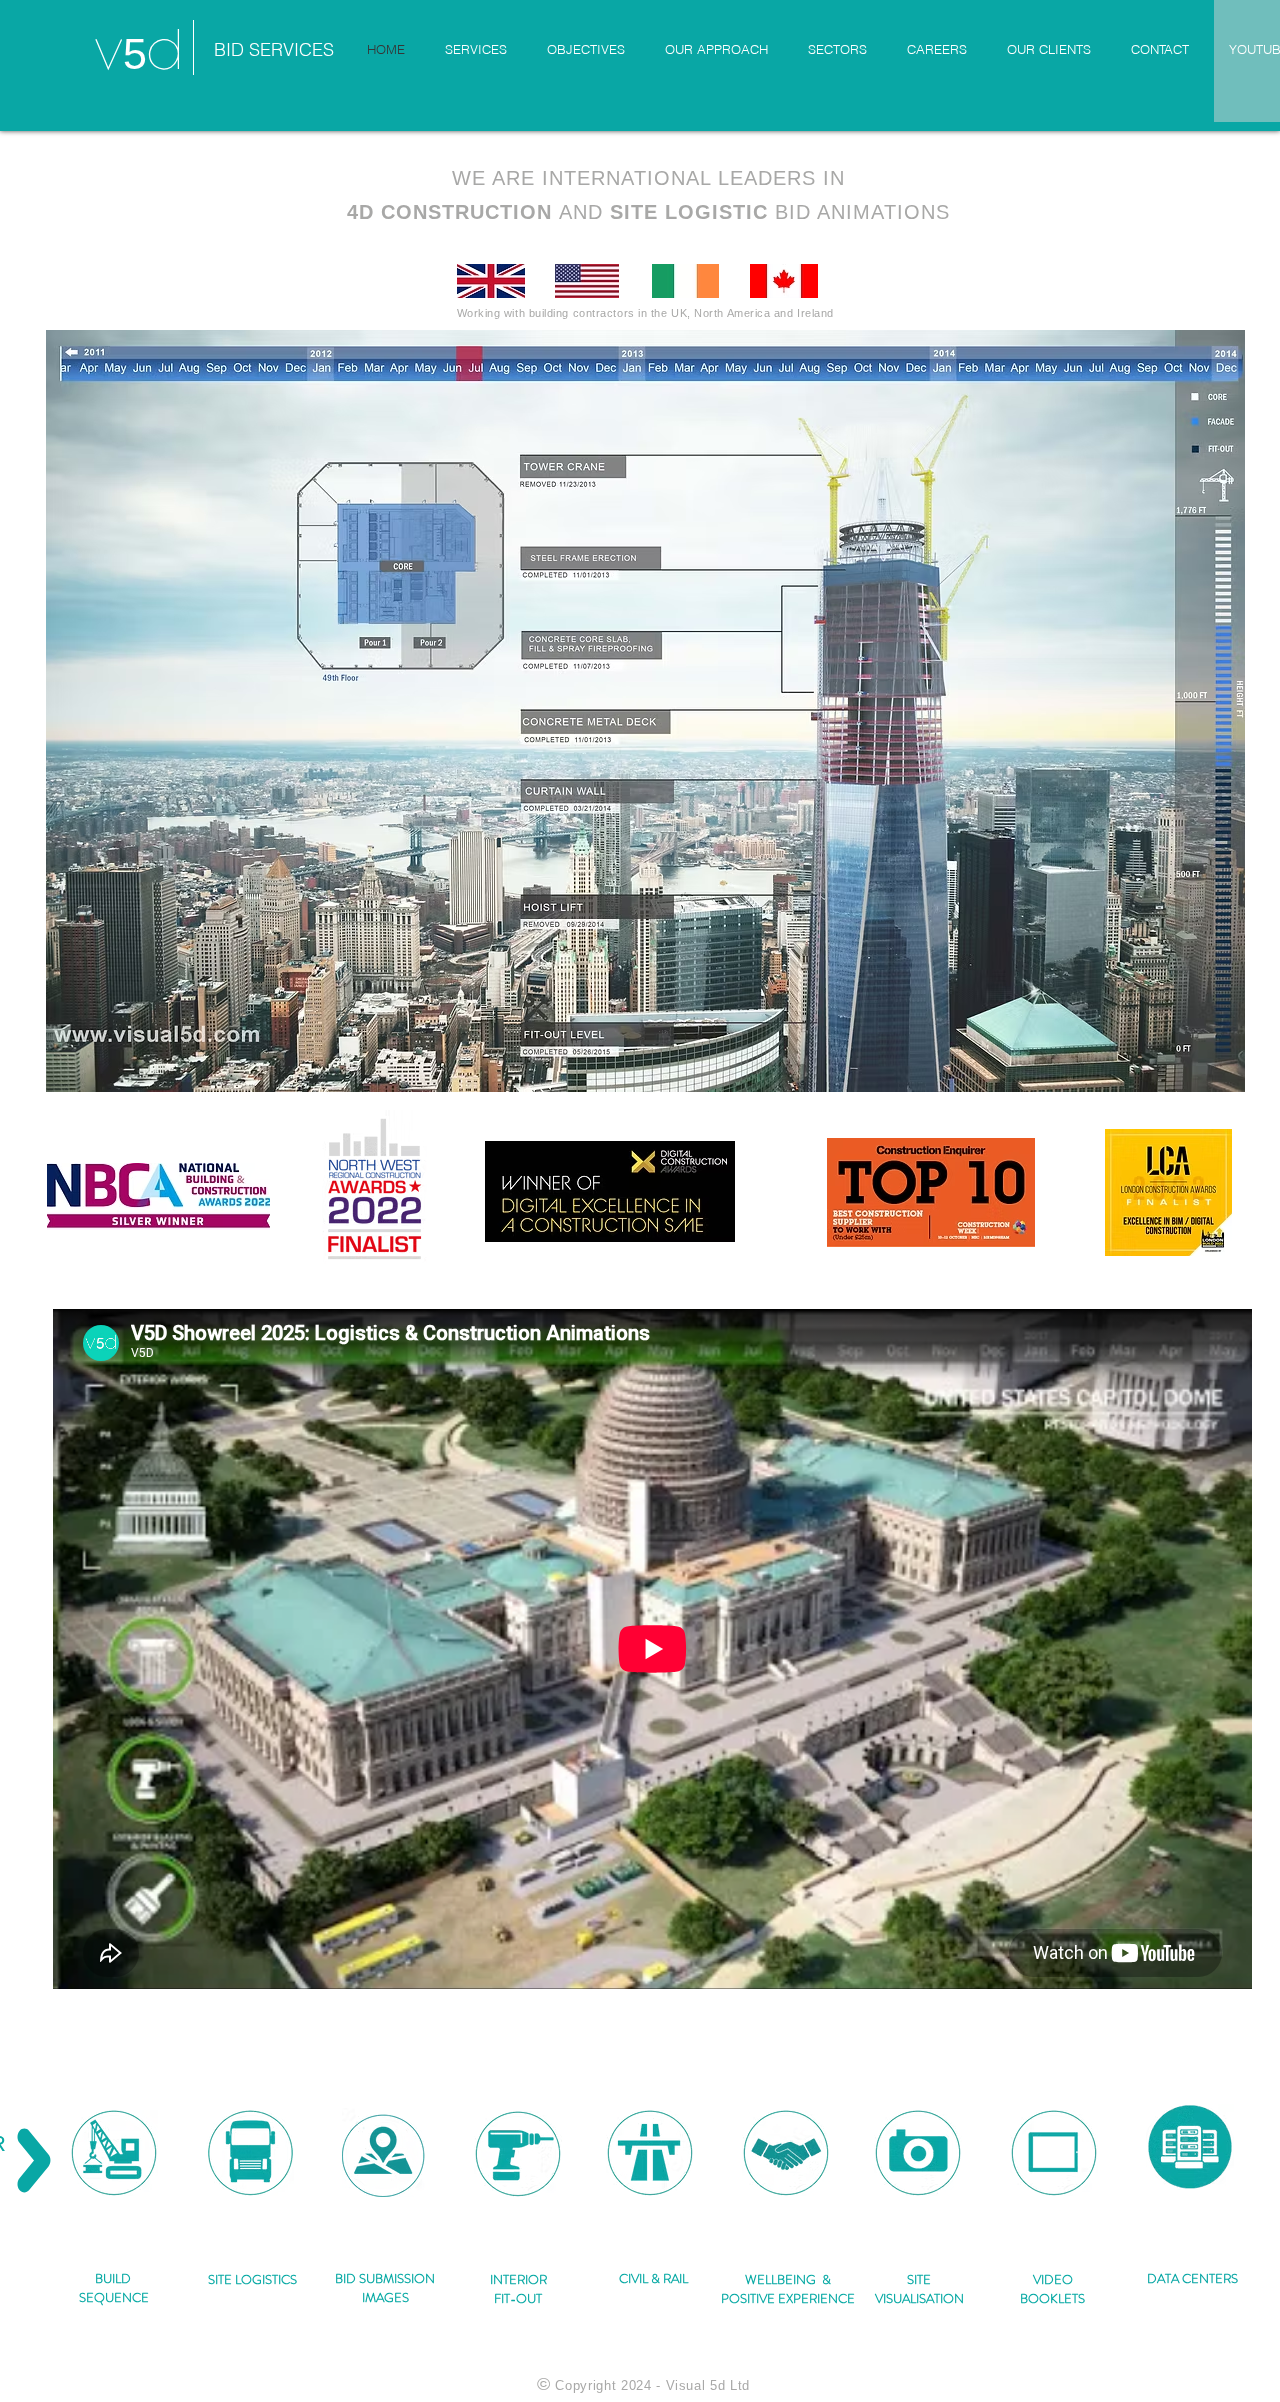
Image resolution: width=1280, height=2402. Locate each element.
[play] (1196, 1074)
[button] (645, 711)
